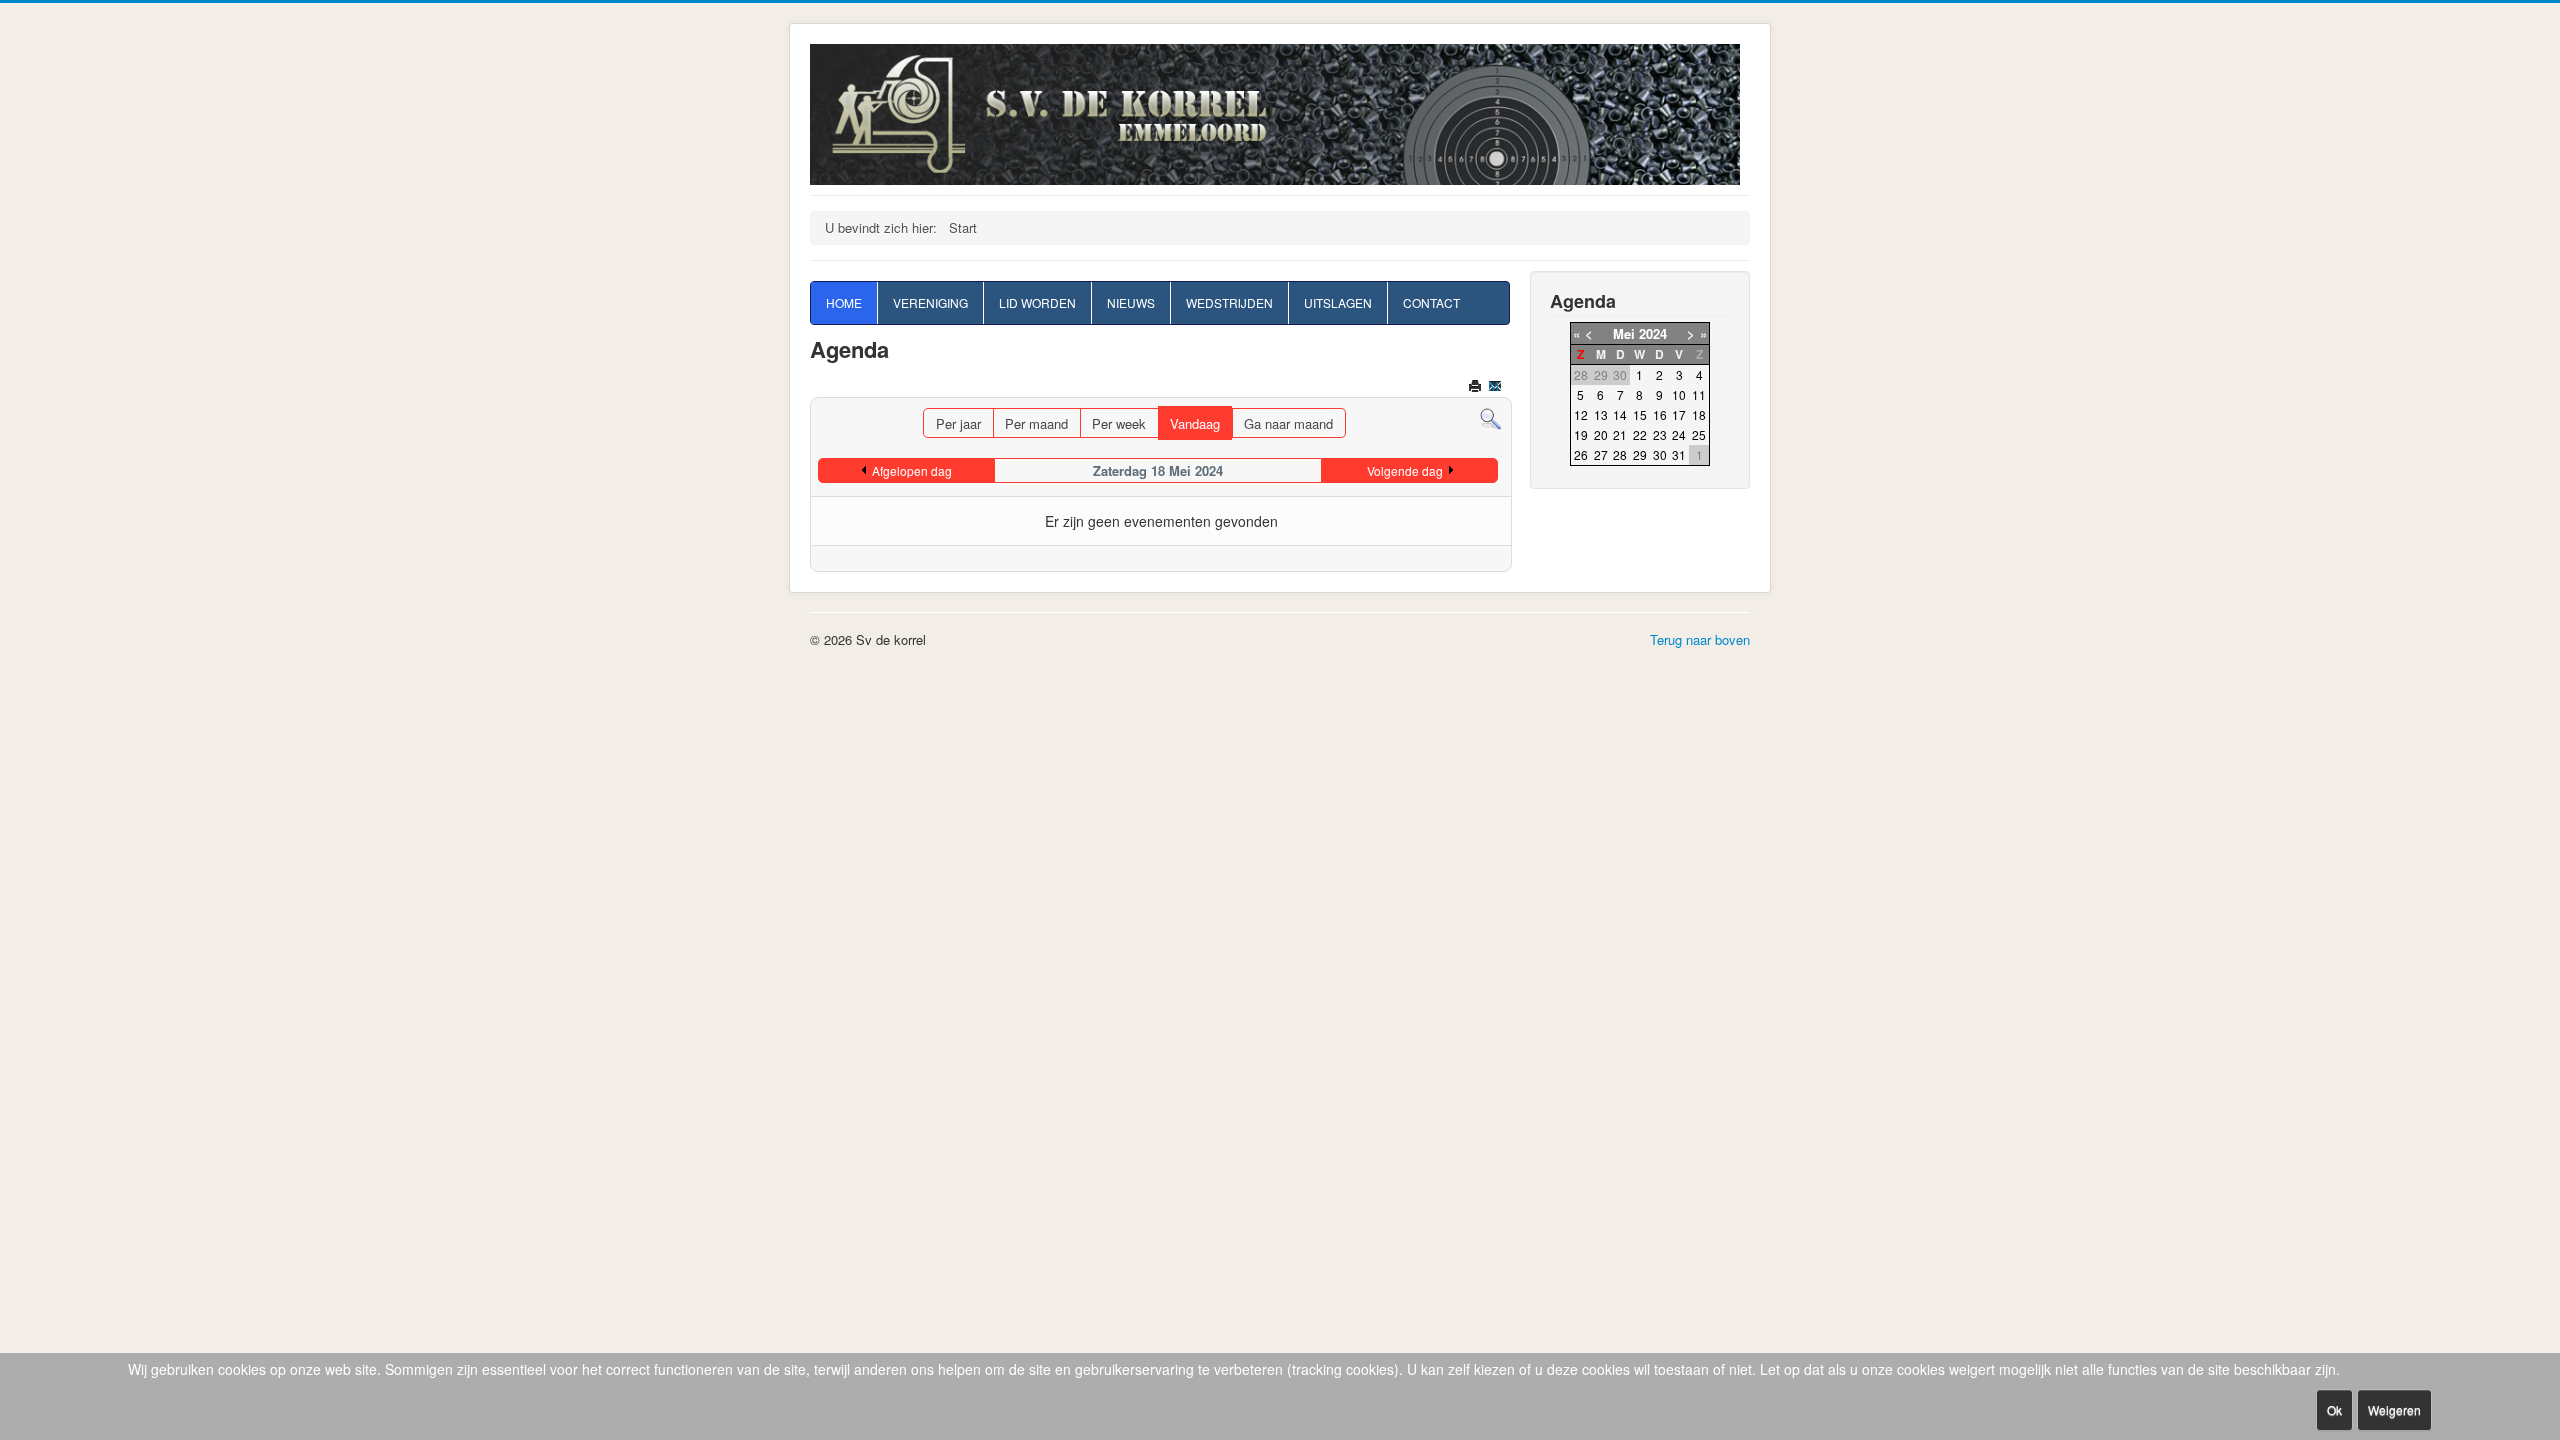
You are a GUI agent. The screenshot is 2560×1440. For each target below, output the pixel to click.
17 (1679, 414)
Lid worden (1037, 302)
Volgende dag (1405, 470)
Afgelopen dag (912, 470)
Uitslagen (1338, 302)
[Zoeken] (1490, 417)
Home (844, 302)
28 (1620, 454)
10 (1679, 394)
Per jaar (958, 423)
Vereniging (930, 302)
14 (1620, 414)
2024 (1653, 333)
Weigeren (2394, 1409)
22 (1640, 434)
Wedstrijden (1229, 302)
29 (1640, 454)
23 (1660, 434)
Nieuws (1131, 302)
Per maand (1036, 423)
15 (1640, 414)
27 (1601, 454)
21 (1620, 434)
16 (1660, 414)
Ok (2334, 1409)
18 (1699, 414)
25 (1699, 434)
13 (1601, 414)
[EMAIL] (1496, 387)
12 (1581, 414)
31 (1679, 454)
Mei (1624, 333)
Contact (1431, 302)
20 (1601, 434)
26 (1581, 454)
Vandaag (1195, 423)
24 (1679, 434)
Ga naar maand (1288, 423)
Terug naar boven (1700, 639)
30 (1660, 454)
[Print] (1476, 387)
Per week (1119, 423)
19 (1581, 434)
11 (1699, 394)
